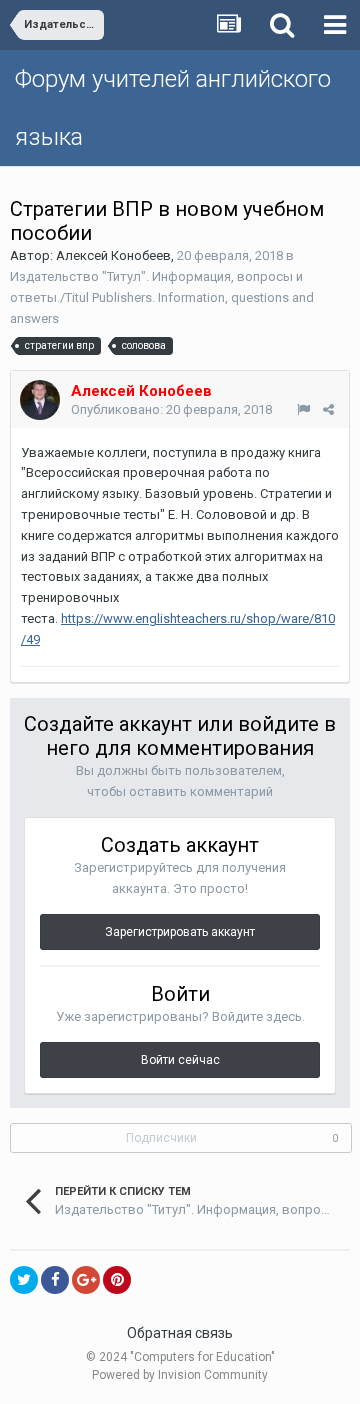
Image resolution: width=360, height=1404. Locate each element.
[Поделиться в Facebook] (55, 1280)
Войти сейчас (180, 1060)
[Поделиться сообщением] (328, 409)
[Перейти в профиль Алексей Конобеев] (40, 400)
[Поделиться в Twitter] (24, 1280)
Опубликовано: (171, 409)
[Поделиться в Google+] (86, 1280)
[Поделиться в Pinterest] (117, 1280)
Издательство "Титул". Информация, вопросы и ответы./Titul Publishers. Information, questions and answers (162, 297)
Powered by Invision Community (180, 1375)
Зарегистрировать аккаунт (180, 932)
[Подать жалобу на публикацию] (303, 409)
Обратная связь (180, 1333)
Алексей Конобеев (113, 255)
